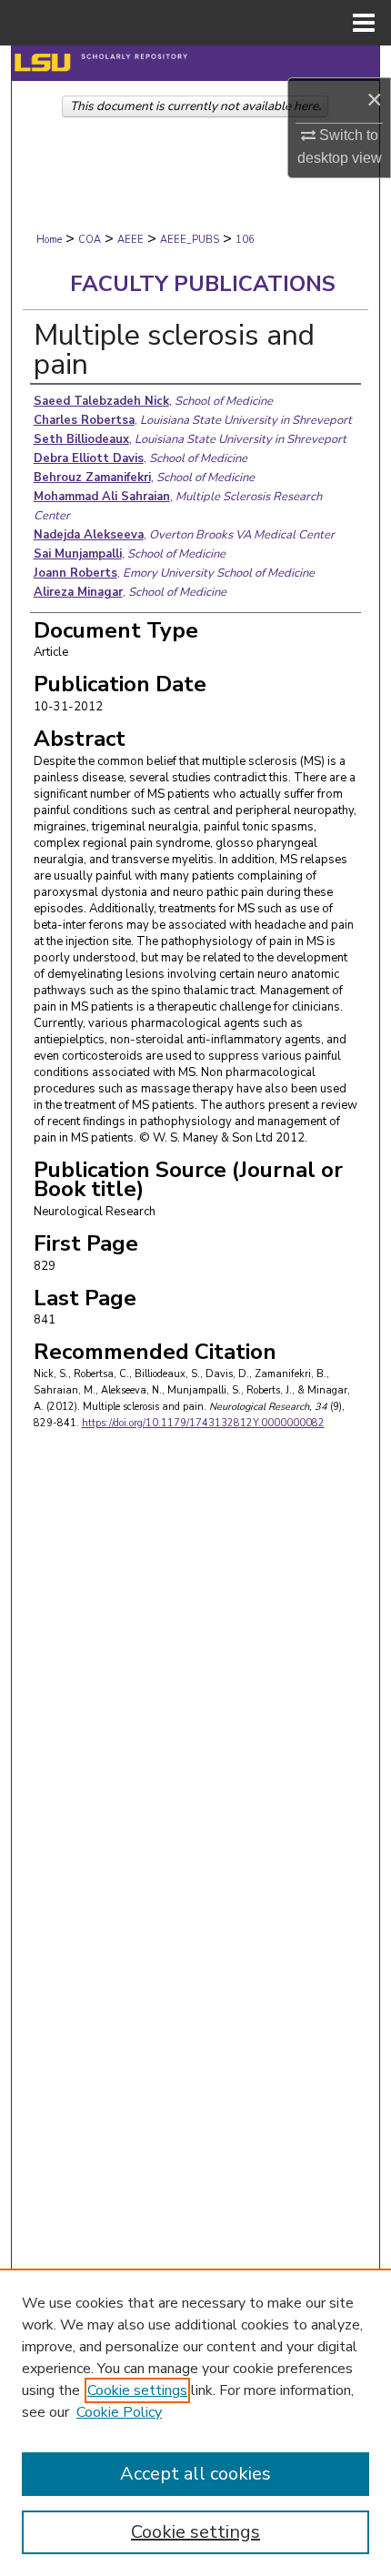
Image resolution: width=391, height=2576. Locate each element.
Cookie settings (137, 2390)
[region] (195, 2422)
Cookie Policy (119, 2412)
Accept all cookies (195, 2474)
